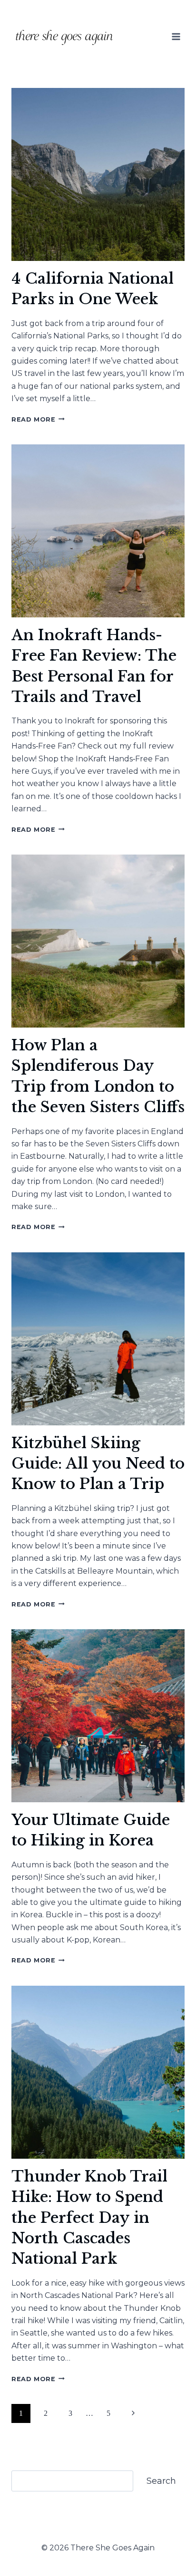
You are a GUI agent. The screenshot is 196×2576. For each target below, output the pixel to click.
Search (161, 2481)
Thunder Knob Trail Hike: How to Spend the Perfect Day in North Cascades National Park (89, 2218)
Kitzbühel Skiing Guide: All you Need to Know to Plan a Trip (98, 1464)
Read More (38, 419)
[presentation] (98, 174)
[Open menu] (176, 36)
